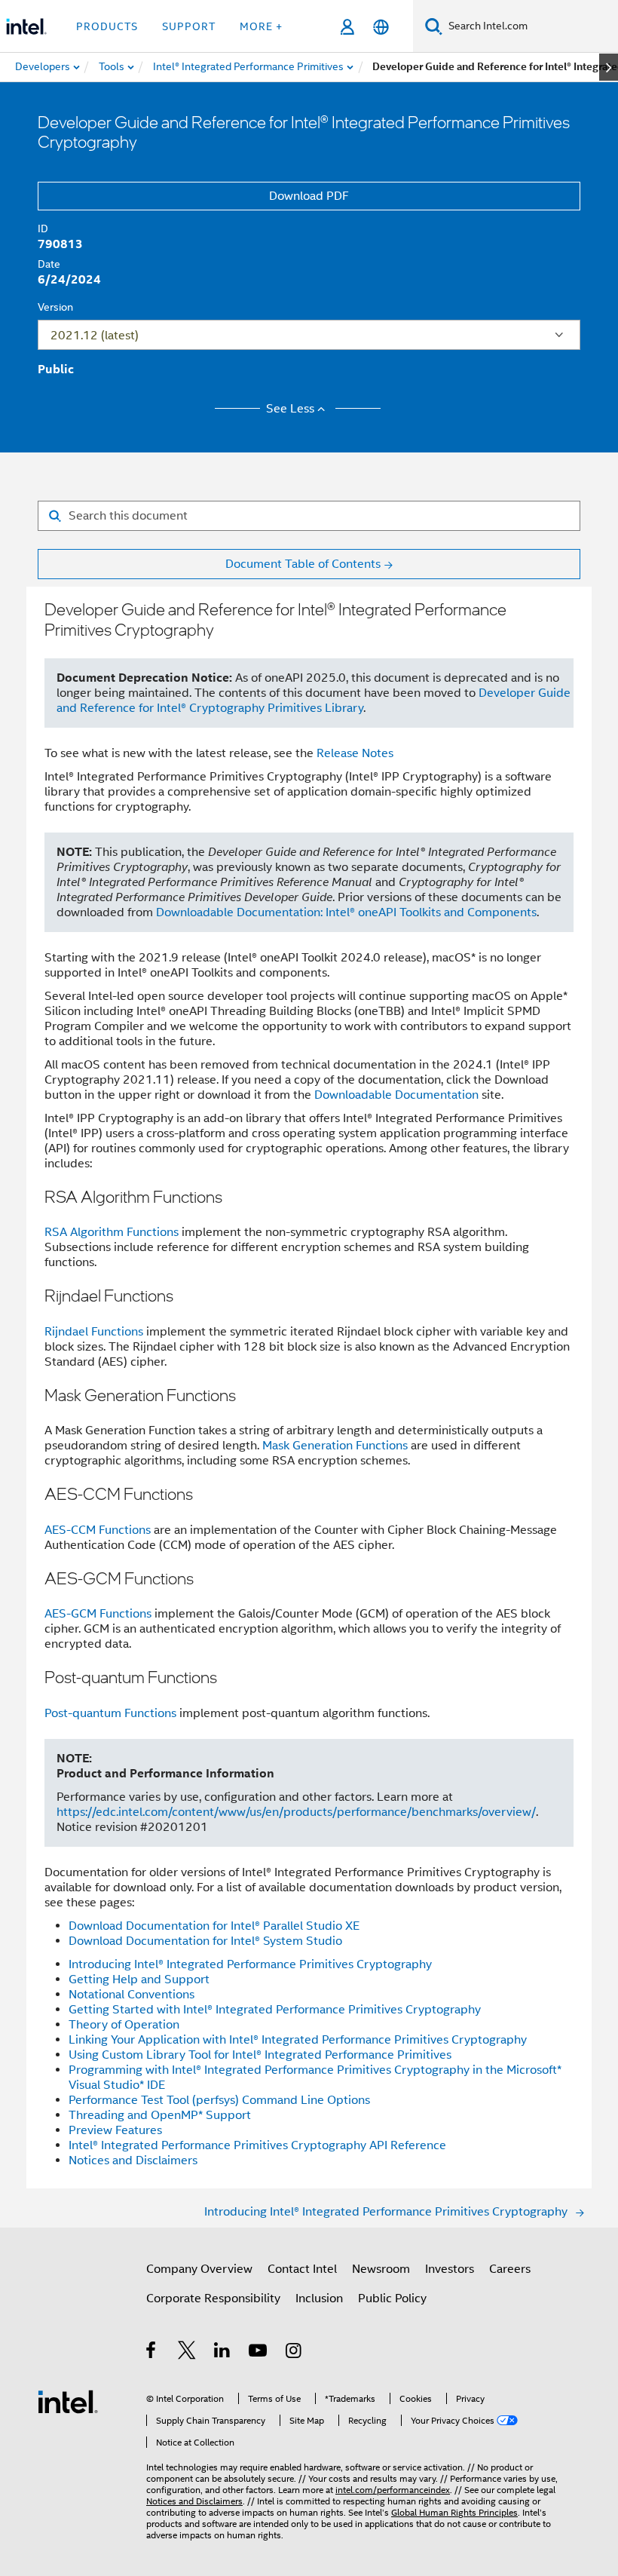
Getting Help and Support (139, 1980)
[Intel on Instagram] (294, 2353)
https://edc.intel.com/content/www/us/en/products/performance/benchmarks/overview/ (296, 1812)
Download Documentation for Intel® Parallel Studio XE (214, 1926)
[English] (381, 27)
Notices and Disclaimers (133, 2160)
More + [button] (261, 26)
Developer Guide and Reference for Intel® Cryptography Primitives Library (314, 701)
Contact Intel (302, 2269)
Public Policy (392, 2298)
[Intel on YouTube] (259, 2353)
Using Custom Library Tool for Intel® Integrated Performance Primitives (260, 2055)
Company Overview (199, 2269)
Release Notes (355, 753)
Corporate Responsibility (213, 2298)
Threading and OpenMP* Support (160, 2115)
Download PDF (309, 196)
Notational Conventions (132, 1995)
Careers (510, 2269)
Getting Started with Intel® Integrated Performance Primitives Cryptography (275, 2010)
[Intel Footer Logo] (68, 2401)
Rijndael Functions (94, 1332)
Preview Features (115, 2130)
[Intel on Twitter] (187, 2353)
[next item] (609, 67)
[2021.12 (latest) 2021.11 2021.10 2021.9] (309, 335)
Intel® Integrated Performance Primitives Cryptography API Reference (257, 2145)
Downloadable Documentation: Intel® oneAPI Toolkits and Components (346, 912)
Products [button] (107, 26)
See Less (290, 409)
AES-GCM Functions (98, 1614)
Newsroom (381, 2269)
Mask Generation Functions (335, 1446)
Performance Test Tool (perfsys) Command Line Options (219, 2100)
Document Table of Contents (303, 564)
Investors (450, 2269)
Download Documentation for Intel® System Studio (205, 1941)
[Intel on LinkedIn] (223, 2353)
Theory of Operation (124, 2025)
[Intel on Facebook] (152, 2353)
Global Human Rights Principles (454, 2512)
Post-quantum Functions (110, 1713)
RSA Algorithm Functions (112, 1232)
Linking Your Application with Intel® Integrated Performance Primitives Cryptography (298, 2040)
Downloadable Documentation (396, 1095)
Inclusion (319, 2298)
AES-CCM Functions (98, 1530)
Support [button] (189, 26)
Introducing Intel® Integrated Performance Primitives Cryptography (250, 1964)
